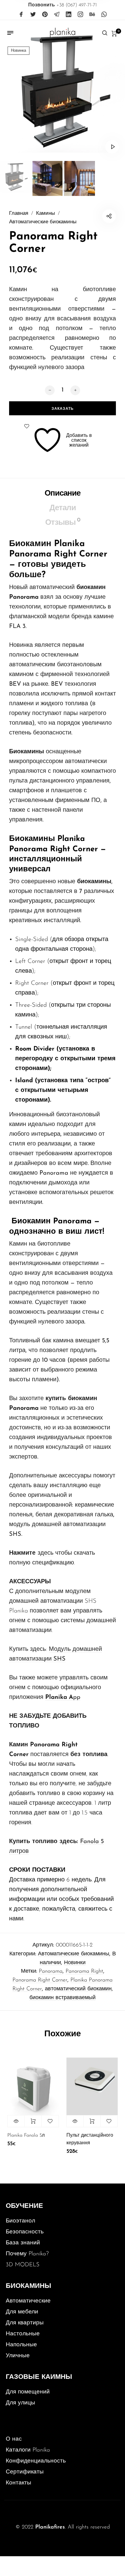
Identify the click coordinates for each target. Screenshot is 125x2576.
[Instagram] (80, 15)
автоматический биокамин (78, 1989)
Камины (46, 214)
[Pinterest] (45, 15)
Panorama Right (84, 1971)
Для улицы (20, 2403)
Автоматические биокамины (43, 222)
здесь (46, 1553)
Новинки (75, 1963)
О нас (14, 2439)
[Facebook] (21, 15)
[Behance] (92, 15)
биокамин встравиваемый (62, 1998)
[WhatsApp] (104, 15)
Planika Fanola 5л (26, 2135)
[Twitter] (33, 15)
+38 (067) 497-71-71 (62, 5)
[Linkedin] (69, 15)
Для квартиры (25, 2323)
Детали (63, 508)
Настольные (23, 2334)
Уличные (18, 2356)
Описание (62, 494)
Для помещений (28, 2392)
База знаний (23, 2243)
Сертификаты (25, 2472)
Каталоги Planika (28, 2450)
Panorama (51, 1971)
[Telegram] (57, 15)
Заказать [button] (33, 2121)
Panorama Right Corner (40, 1980)
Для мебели (22, 2312)
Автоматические (28, 2301)
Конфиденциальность (36, 2461)
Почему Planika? (27, 2254)
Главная (19, 214)
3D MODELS (23, 2265)
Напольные (21, 2345)
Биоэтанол (20, 2221)
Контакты (19, 2483)
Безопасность (25, 2232)
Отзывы (63, 522)
